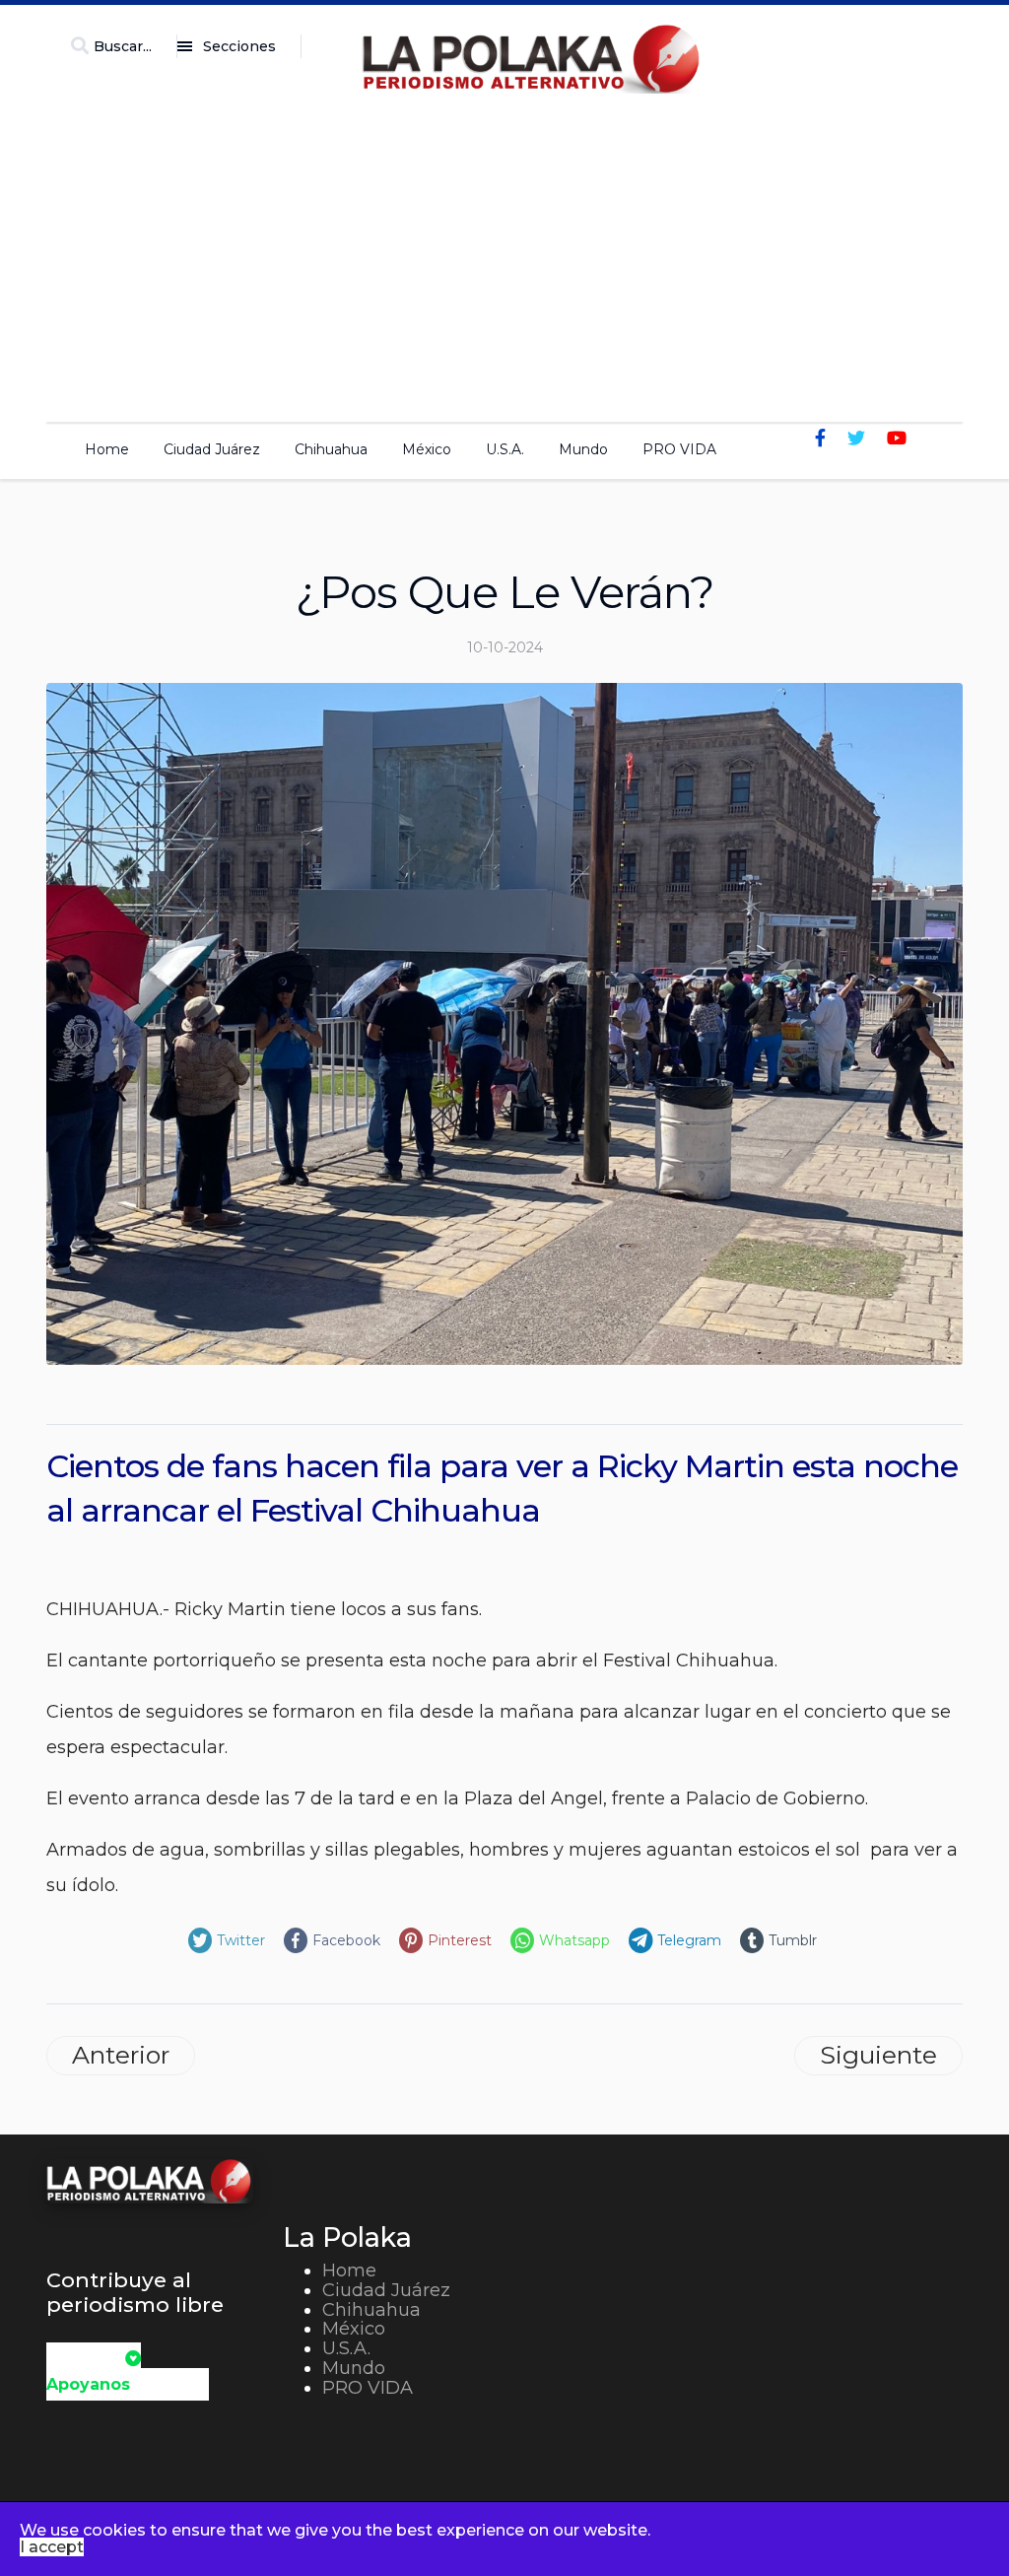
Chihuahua (331, 449)
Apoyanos (88, 2384)
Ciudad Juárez (212, 449)
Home (107, 449)
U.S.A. (505, 449)
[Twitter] (856, 439)
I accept (52, 2547)
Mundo (583, 449)
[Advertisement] (504, 252)
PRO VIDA (679, 449)
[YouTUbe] (897, 439)
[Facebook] (820, 439)
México (427, 449)
